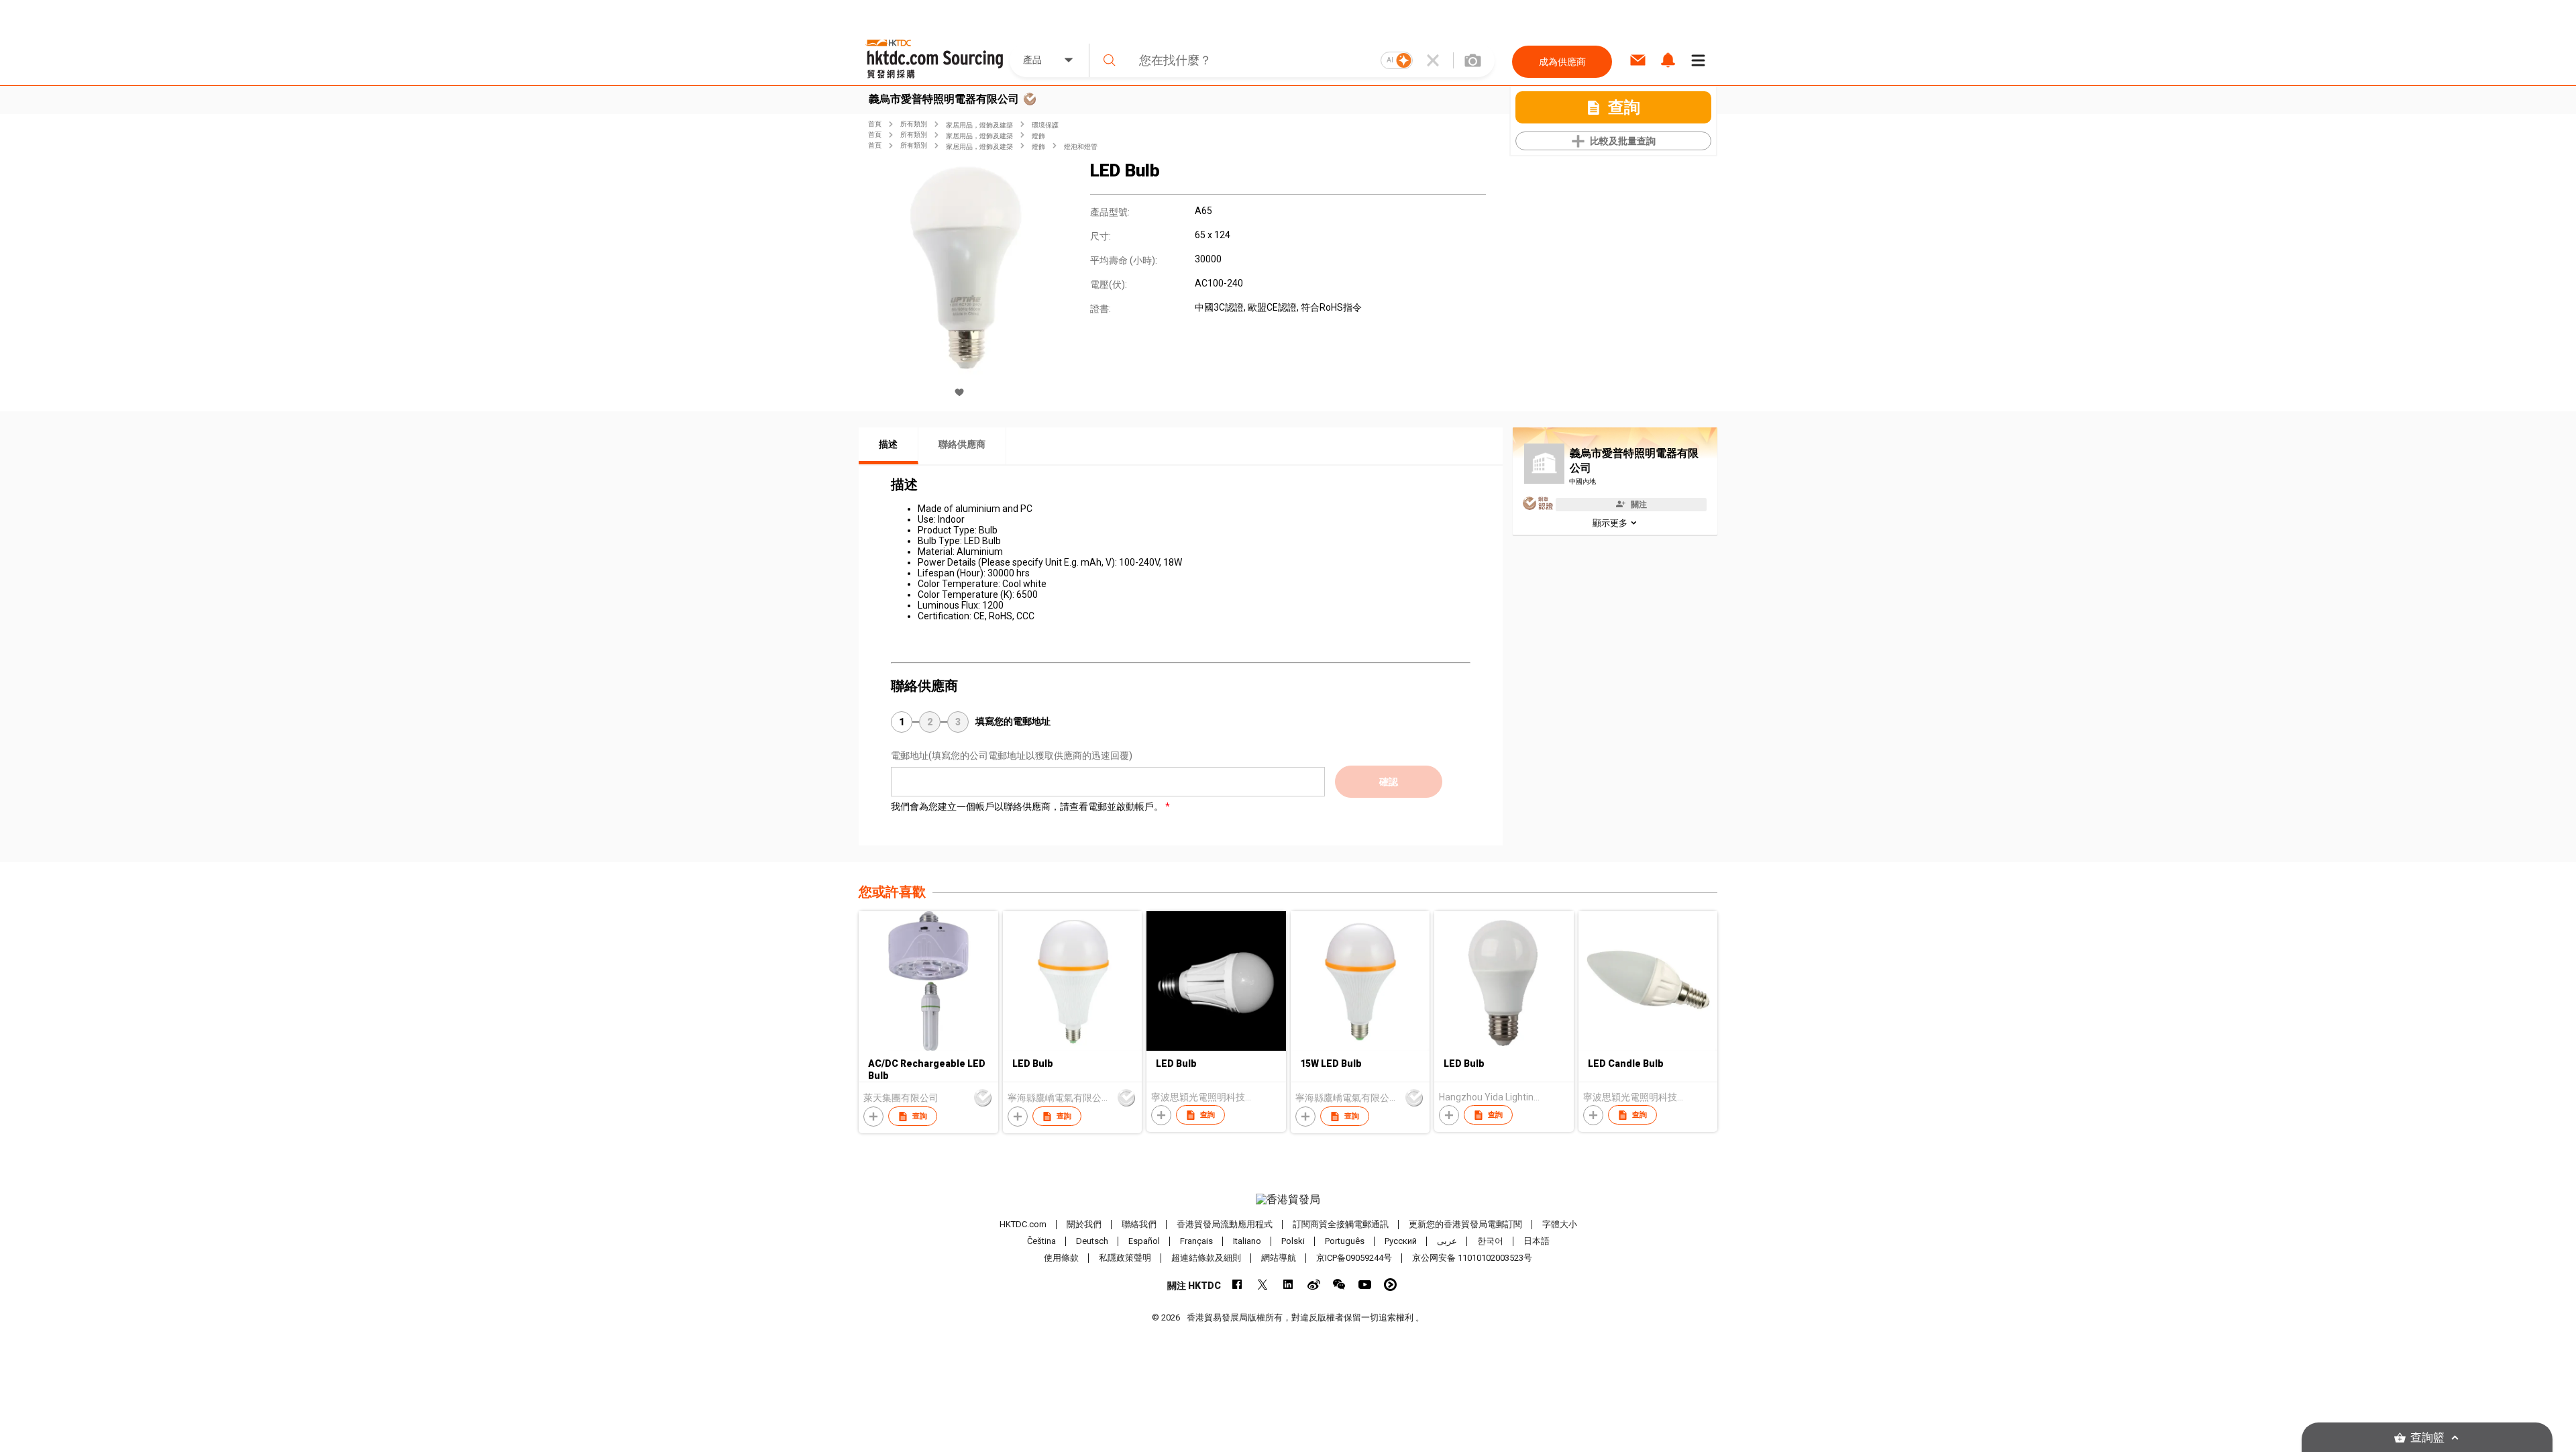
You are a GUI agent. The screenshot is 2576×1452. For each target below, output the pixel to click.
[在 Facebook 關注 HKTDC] (1237, 1285)
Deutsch (1092, 1241)
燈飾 (1038, 136)
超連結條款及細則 (1206, 1258)
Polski (1293, 1241)
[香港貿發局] (1288, 1200)
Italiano (1247, 1241)
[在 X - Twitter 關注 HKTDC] (1263, 1285)
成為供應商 (1562, 62)
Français (1196, 1241)
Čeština (1041, 1241)
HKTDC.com (1023, 1224)
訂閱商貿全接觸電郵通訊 (1341, 1224)
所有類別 (914, 124)
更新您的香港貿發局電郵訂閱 (1465, 1224)
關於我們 (1084, 1224)
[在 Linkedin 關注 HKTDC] (1288, 1285)
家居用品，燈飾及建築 (979, 125)
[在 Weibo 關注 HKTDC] (1314, 1285)
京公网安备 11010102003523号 (1472, 1258)
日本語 (1537, 1241)
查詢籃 (2427, 1438)
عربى (1447, 1241)
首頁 (875, 124)
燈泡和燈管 (1081, 147)
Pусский (1401, 1241)
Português (1345, 1241)
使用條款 (1061, 1258)
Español (1144, 1241)
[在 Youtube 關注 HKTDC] (1365, 1285)
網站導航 (1279, 1258)
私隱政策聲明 (1125, 1258)
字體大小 (1560, 1224)
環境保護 (1045, 125)
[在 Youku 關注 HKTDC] (1390, 1285)
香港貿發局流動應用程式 (1225, 1224)
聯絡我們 (1139, 1224)
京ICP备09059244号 (1354, 1258)
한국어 (1490, 1241)
